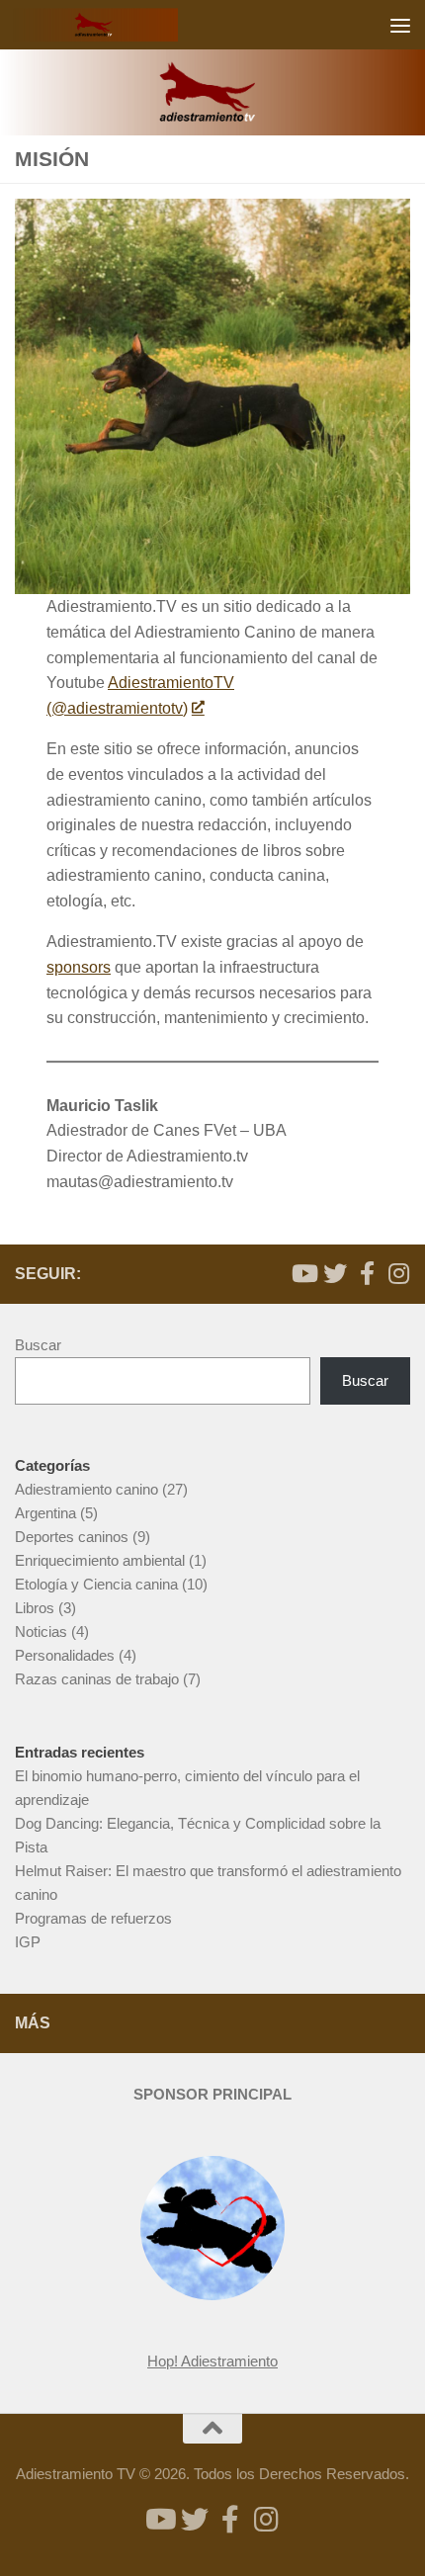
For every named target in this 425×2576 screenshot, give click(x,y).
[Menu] (400, 25)
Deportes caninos (72, 1537)
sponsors (79, 967)
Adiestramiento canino (86, 1489)
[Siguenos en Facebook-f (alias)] (367, 1273)
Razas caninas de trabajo (97, 1679)
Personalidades (65, 1655)
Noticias (41, 1631)
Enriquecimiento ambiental (100, 1560)
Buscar (38, 1345)
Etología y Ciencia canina (96, 1584)
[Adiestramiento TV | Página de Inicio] (123, 25)
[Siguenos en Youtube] (303, 1273)
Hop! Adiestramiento (212, 2361)
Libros (35, 1608)
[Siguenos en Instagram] (398, 1273)
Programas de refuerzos (93, 1918)
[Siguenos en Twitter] (335, 1273)
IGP (28, 1942)
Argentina (45, 1513)
